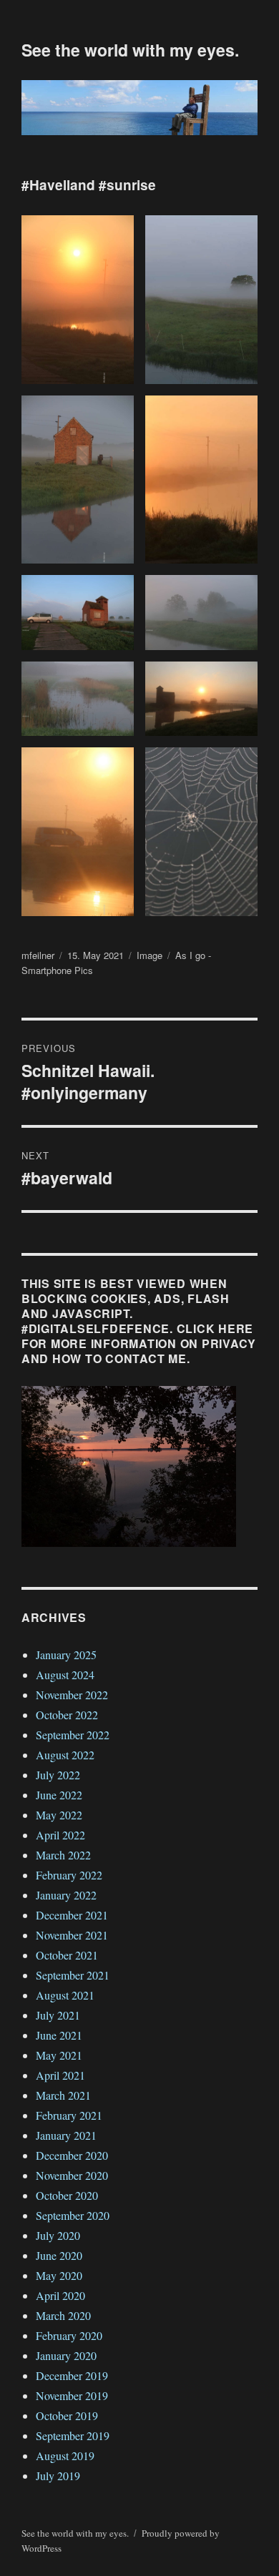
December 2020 (72, 2155)
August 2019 (65, 2455)
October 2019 (67, 2415)
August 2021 (65, 1995)
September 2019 (73, 2435)
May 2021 (59, 2055)
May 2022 (59, 1815)
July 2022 (58, 1775)
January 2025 (66, 1655)
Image (150, 955)
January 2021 (66, 2135)
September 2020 (73, 2215)
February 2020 (69, 2335)
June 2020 (59, 2255)
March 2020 (63, 2315)
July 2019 (58, 2476)
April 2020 (60, 2295)
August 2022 (65, 1755)
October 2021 (67, 1955)
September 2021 (73, 1975)
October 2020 (67, 2195)
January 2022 (66, 1895)
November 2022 (72, 1695)
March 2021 (63, 2095)
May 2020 (59, 2275)
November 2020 (72, 2175)
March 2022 (63, 1855)
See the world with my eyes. (130, 50)
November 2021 (72, 1935)
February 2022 (69, 1875)
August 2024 (65, 1675)
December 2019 (72, 2375)
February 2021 (69, 2115)
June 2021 (59, 2035)
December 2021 (72, 1915)
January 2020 (66, 2355)
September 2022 (73, 1735)
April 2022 (60, 1835)
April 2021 (60, 2075)
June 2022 (59, 1795)
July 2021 (58, 2015)
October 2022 (67, 1715)
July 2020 (58, 2235)
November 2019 (72, 2395)
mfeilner (38, 955)
